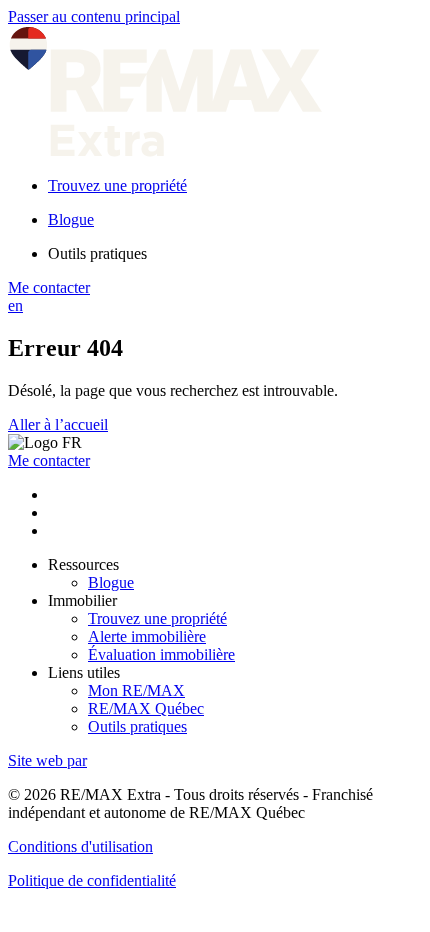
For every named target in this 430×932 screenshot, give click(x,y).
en (15, 305)
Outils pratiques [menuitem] (97, 253)
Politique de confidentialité (92, 880)
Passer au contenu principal (94, 16)
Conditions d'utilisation (80, 846)
